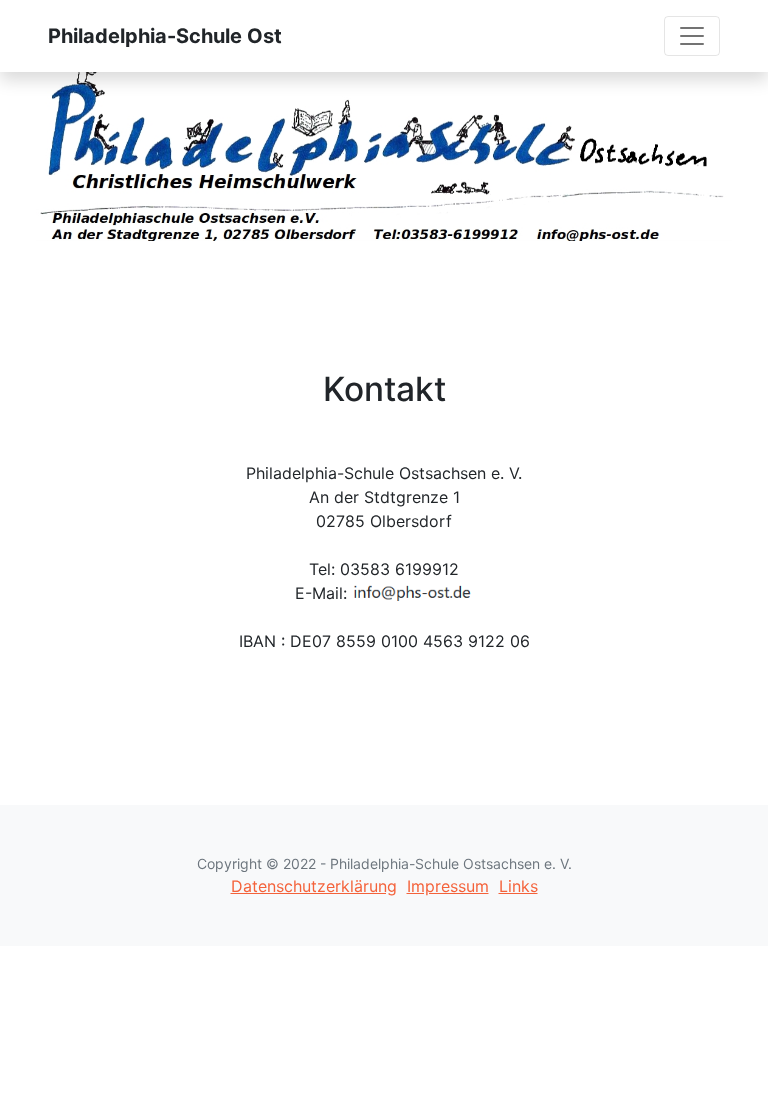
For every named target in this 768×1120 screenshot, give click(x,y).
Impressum (448, 886)
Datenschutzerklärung (314, 886)
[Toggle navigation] (692, 36)
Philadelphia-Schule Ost (165, 36)
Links (518, 886)
